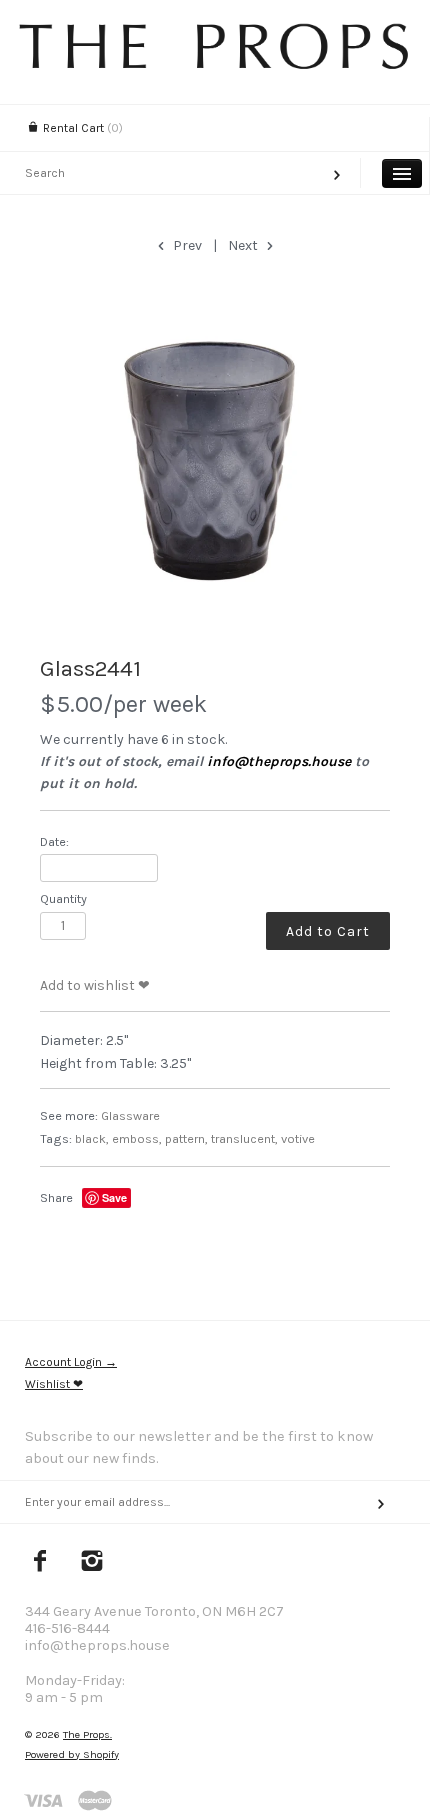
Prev (186, 245)
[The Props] (215, 64)
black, (92, 1138)
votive (298, 1138)
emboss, (137, 1138)
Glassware (130, 1115)
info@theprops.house (279, 761)
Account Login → (71, 1362)
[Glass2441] (215, 458)
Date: (54, 841)
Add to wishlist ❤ (95, 985)
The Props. (87, 1734)
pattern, (186, 1138)
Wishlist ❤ (54, 1384)
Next (244, 245)
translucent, (244, 1138)
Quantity (63, 898)
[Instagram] (92, 1563)
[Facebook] (40, 1563)
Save (114, 1197)
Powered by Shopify (72, 1754)
